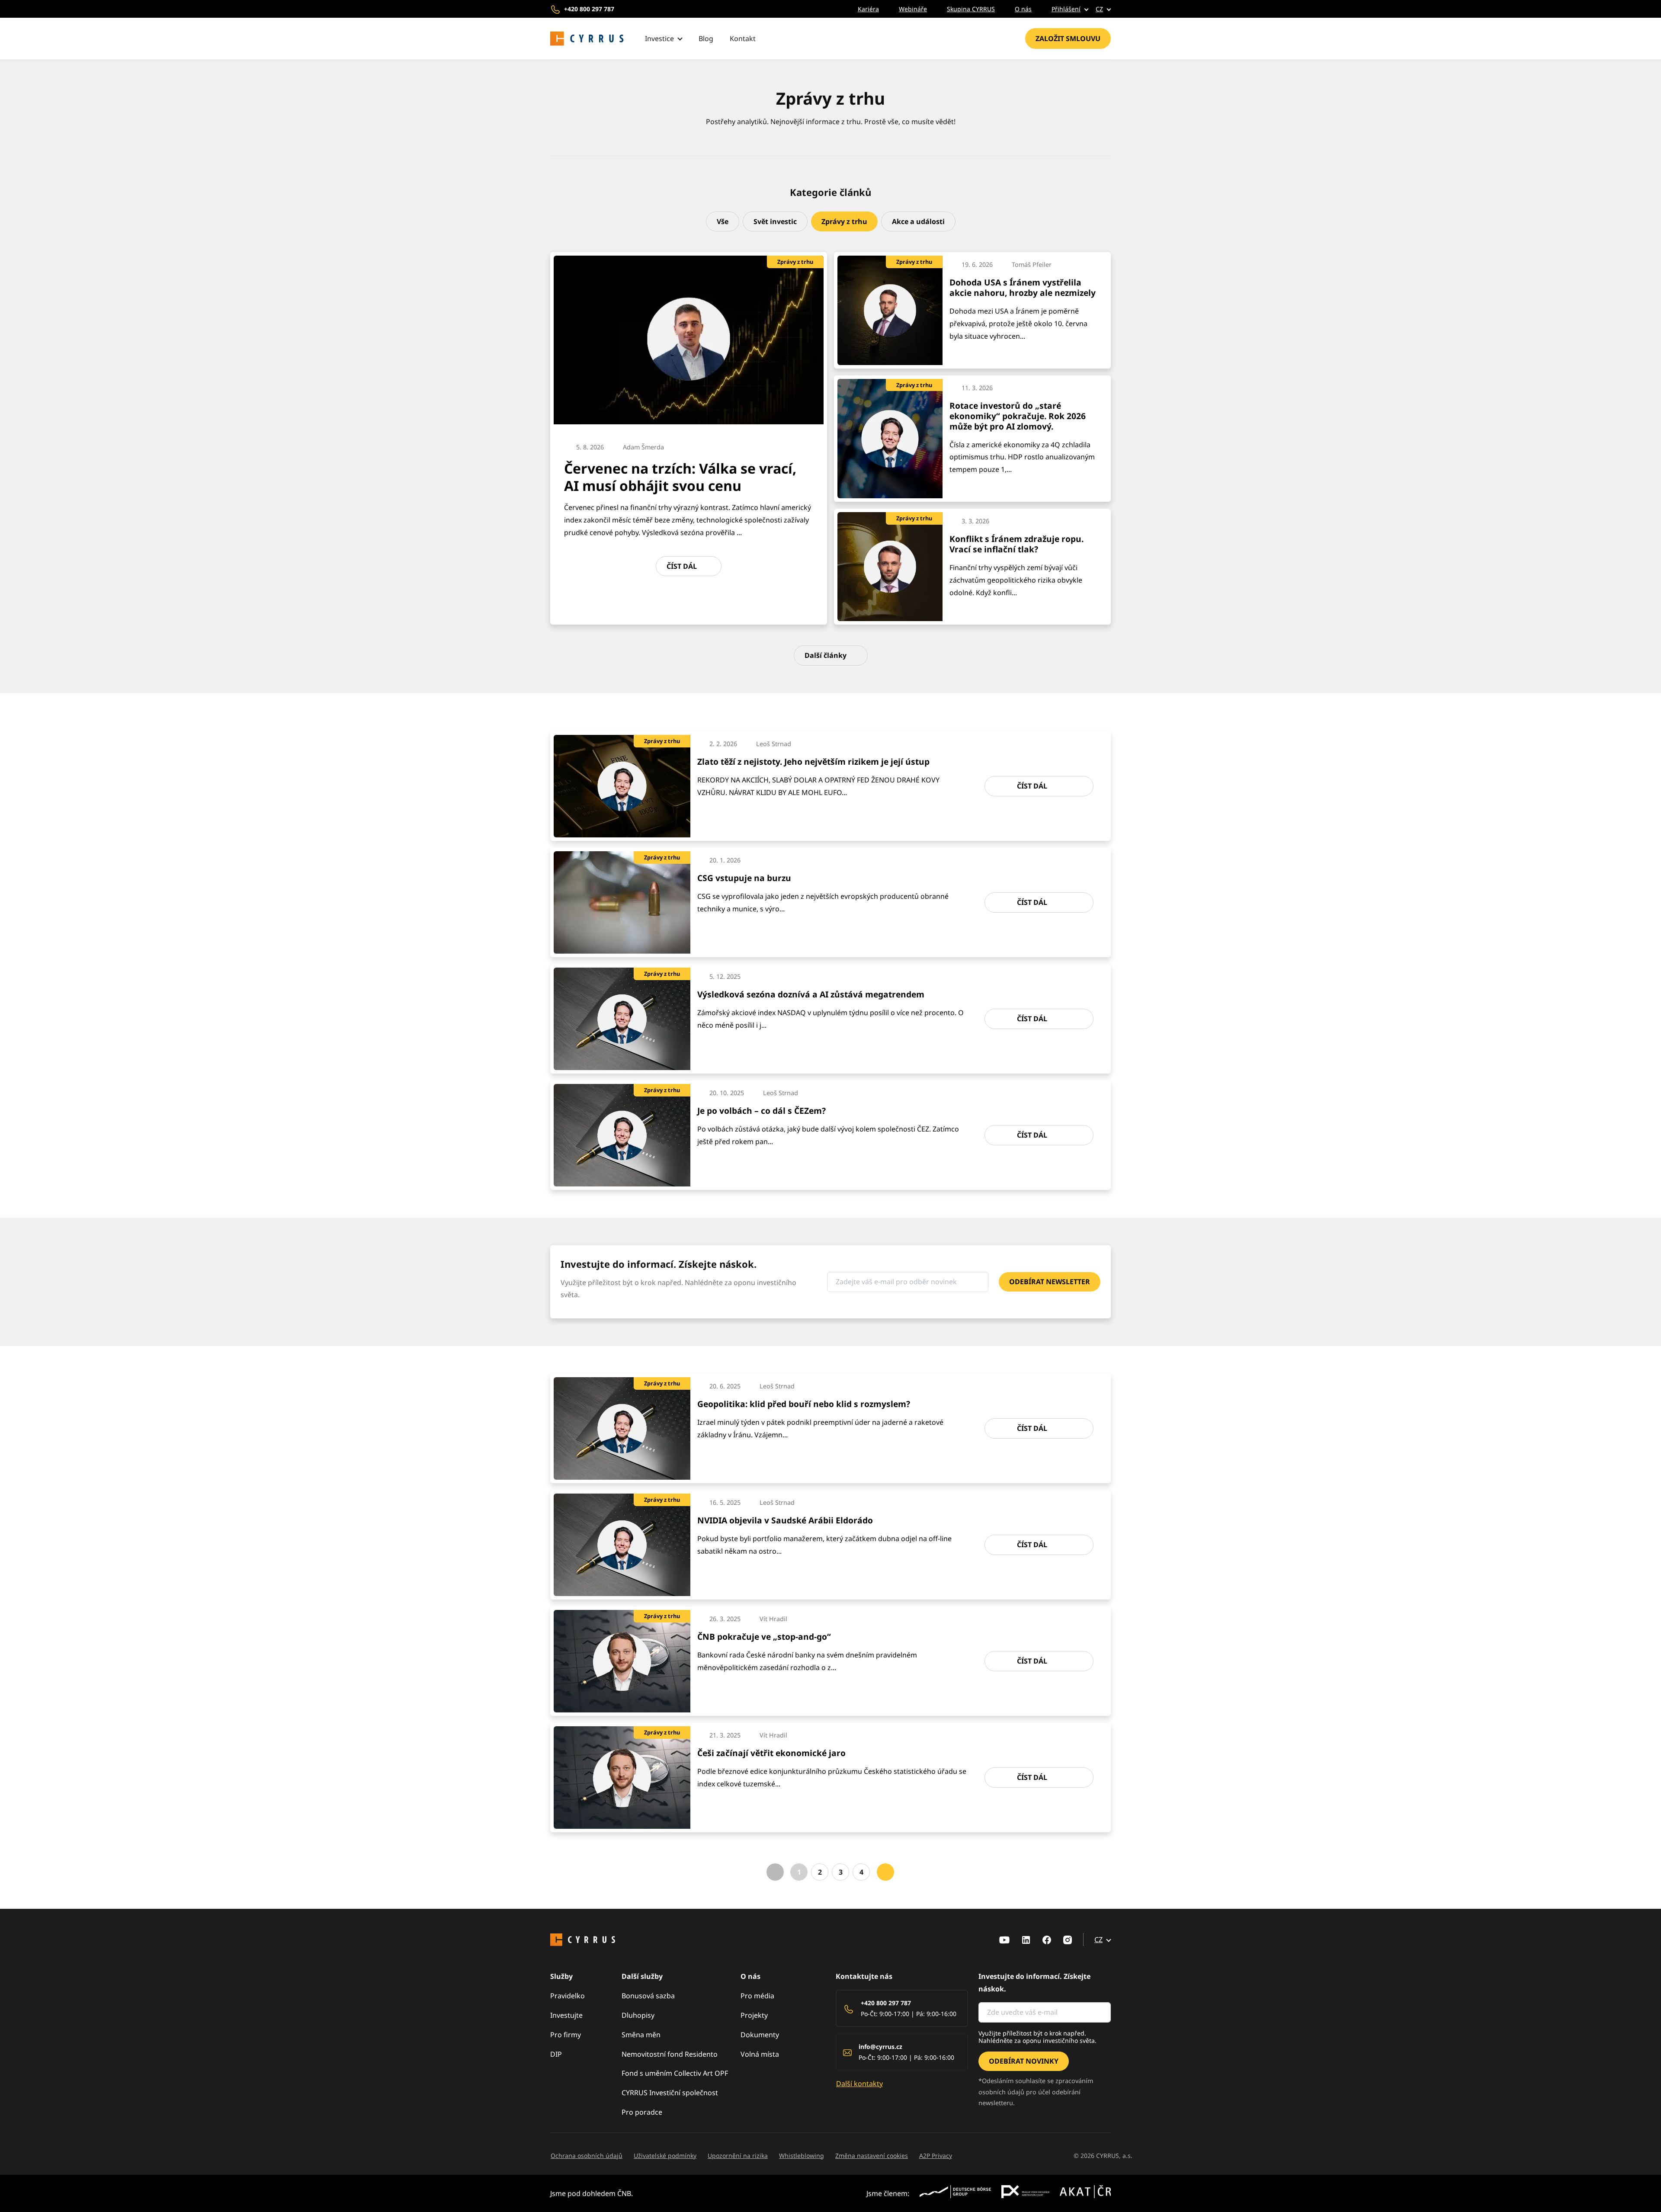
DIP (556, 2054)
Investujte (566, 2015)
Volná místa (760, 2054)
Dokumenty (760, 2035)
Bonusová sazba (648, 1996)
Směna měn (641, 2035)
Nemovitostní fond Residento (670, 2054)
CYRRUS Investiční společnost (670, 2093)
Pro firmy (566, 2035)
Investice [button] (659, 38)
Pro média (757, 1996)
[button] (1064, 9)
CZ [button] (1099, 9)
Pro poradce (642, 2112)
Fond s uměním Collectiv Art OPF (675, 2073)
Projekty (754, 2015)
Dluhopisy (638, 2015)
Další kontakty (859, 2084)
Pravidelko (568, 1996)
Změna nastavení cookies (872, 2156)
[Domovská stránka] (587, 39)
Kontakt (743, 38)
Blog (706, 38)
